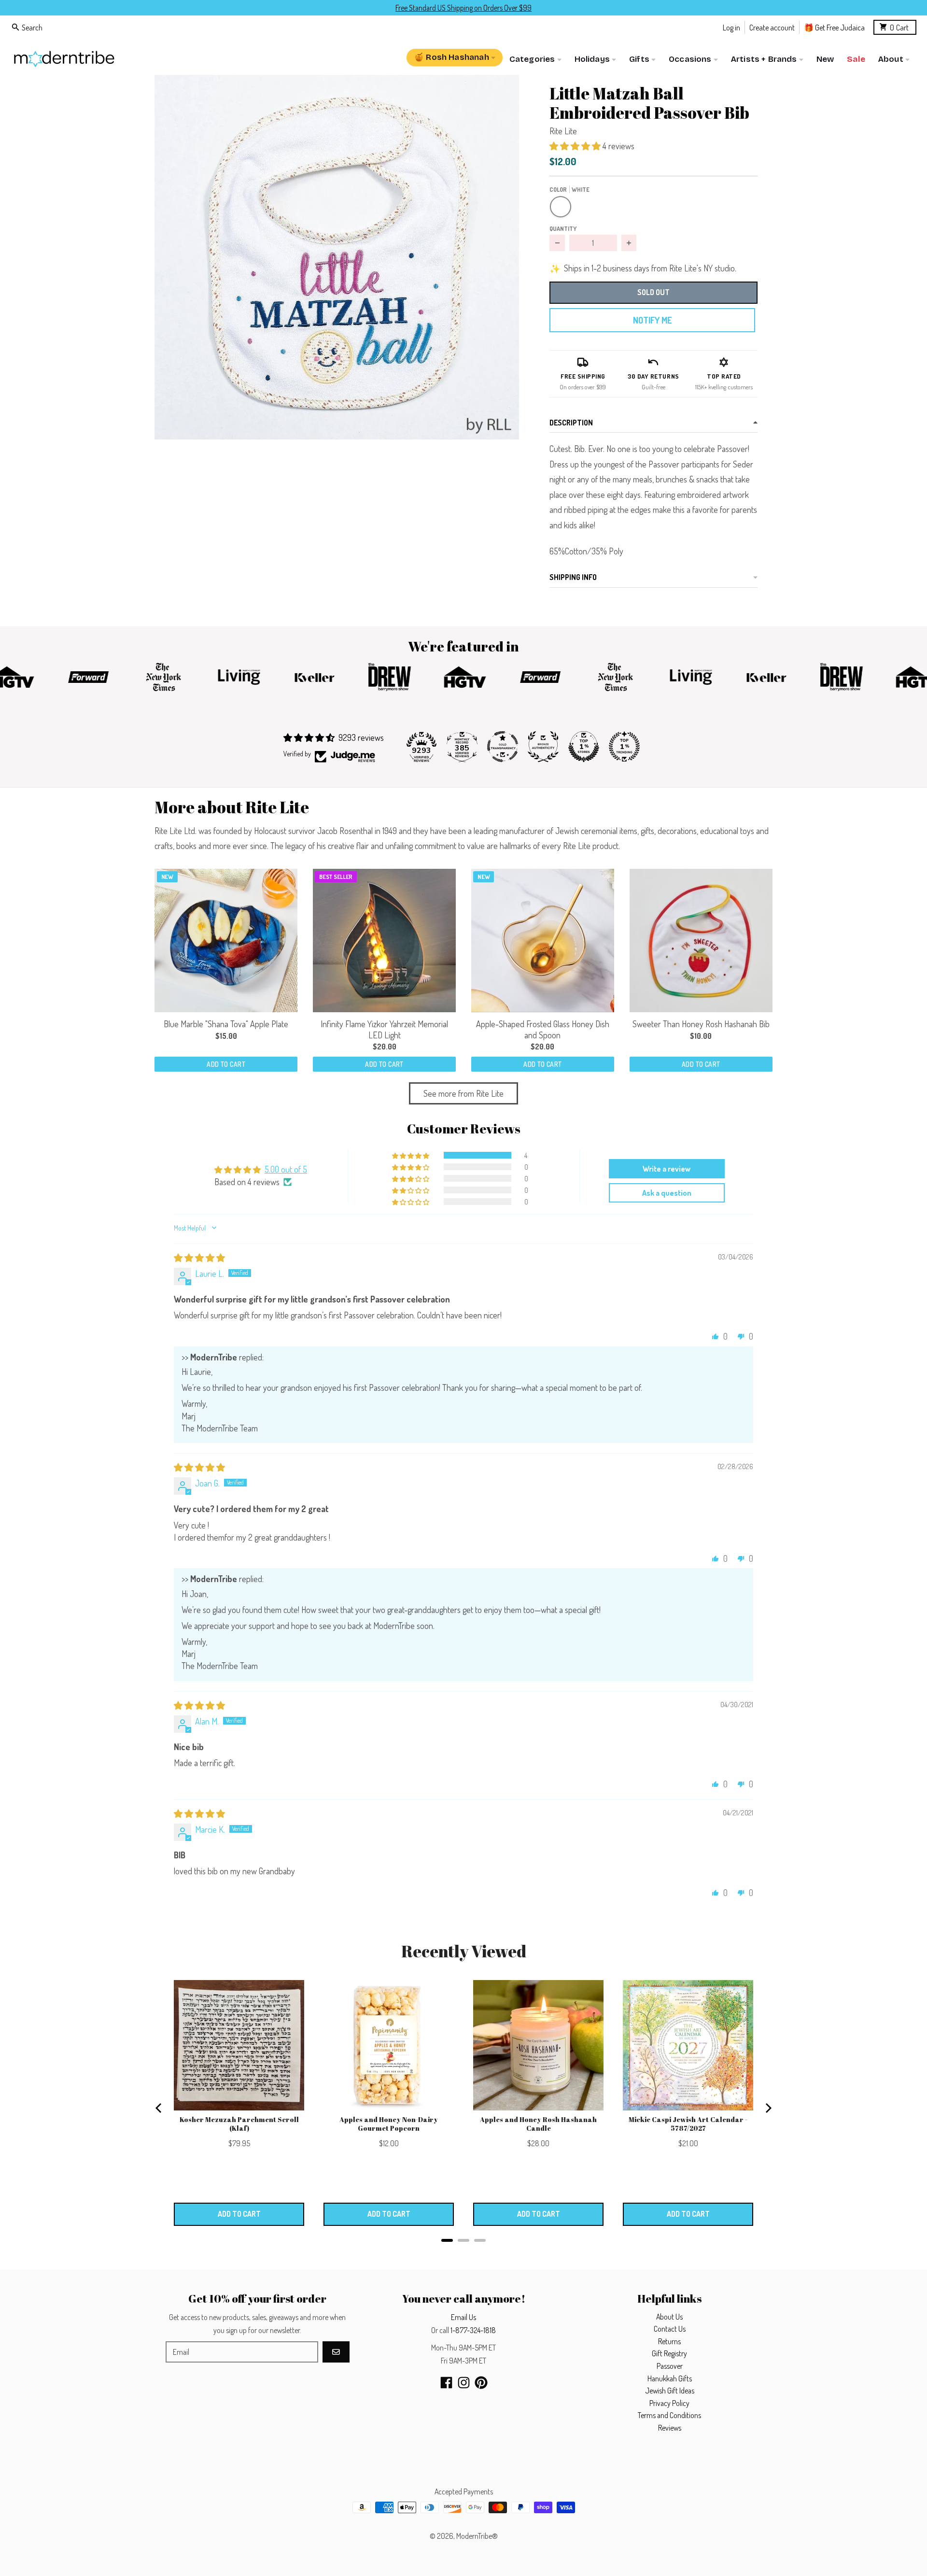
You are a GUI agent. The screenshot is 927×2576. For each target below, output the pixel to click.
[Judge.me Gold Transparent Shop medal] (503, 747)
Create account (772, 27)
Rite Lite (563, 131)
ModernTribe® (477, 2536)
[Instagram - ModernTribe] (464, 2383)
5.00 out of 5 (286, 1169)
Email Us (463, 2317)
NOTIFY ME (652, 320)
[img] (199, 1258)
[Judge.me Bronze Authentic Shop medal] (543, 747)
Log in (731, 27)
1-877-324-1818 (473, 2330)
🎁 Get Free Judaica (834, 27)
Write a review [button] (667, 1169)
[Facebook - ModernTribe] (446, 2383)
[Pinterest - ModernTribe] (481, 2383)
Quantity (563, 228)
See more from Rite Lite (463, 1093)
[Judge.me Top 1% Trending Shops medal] (624, 747)
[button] (337, 257)
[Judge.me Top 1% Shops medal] (584, 747)
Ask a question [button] (667, 1193)
